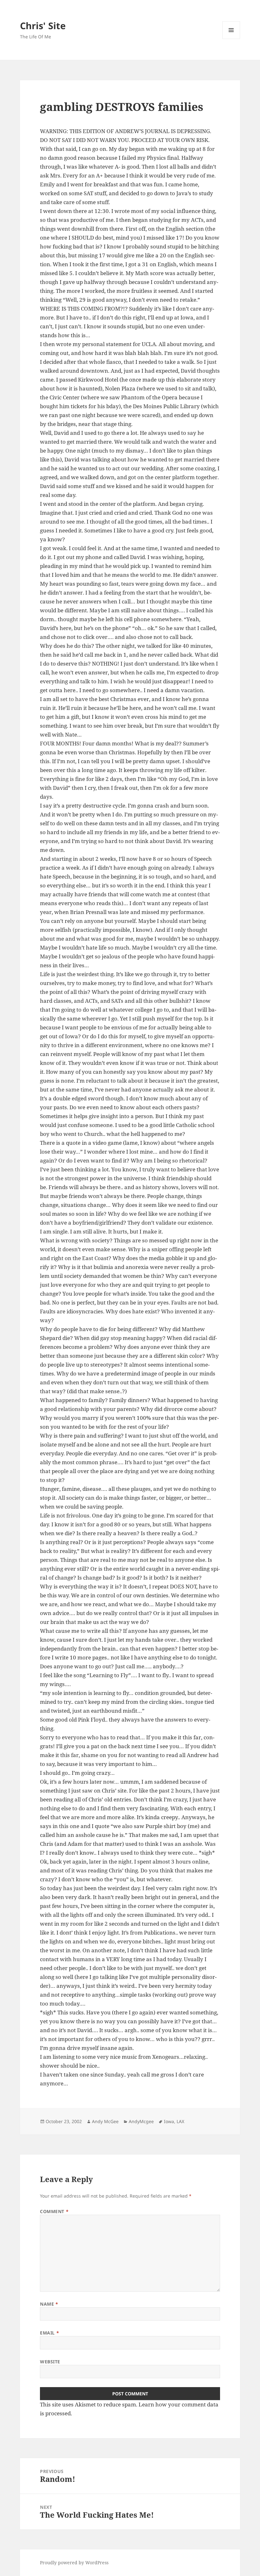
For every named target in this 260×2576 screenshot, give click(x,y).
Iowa (169, 2121)
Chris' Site (43, 26)
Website (50, 2362)
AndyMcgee (141, 2121)
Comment (54, 2211)
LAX (180, 2121)
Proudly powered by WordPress (74, 2563)
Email (49, 2333)
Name (49, 2304)
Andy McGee (105, 2121)
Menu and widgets (231, 39)
